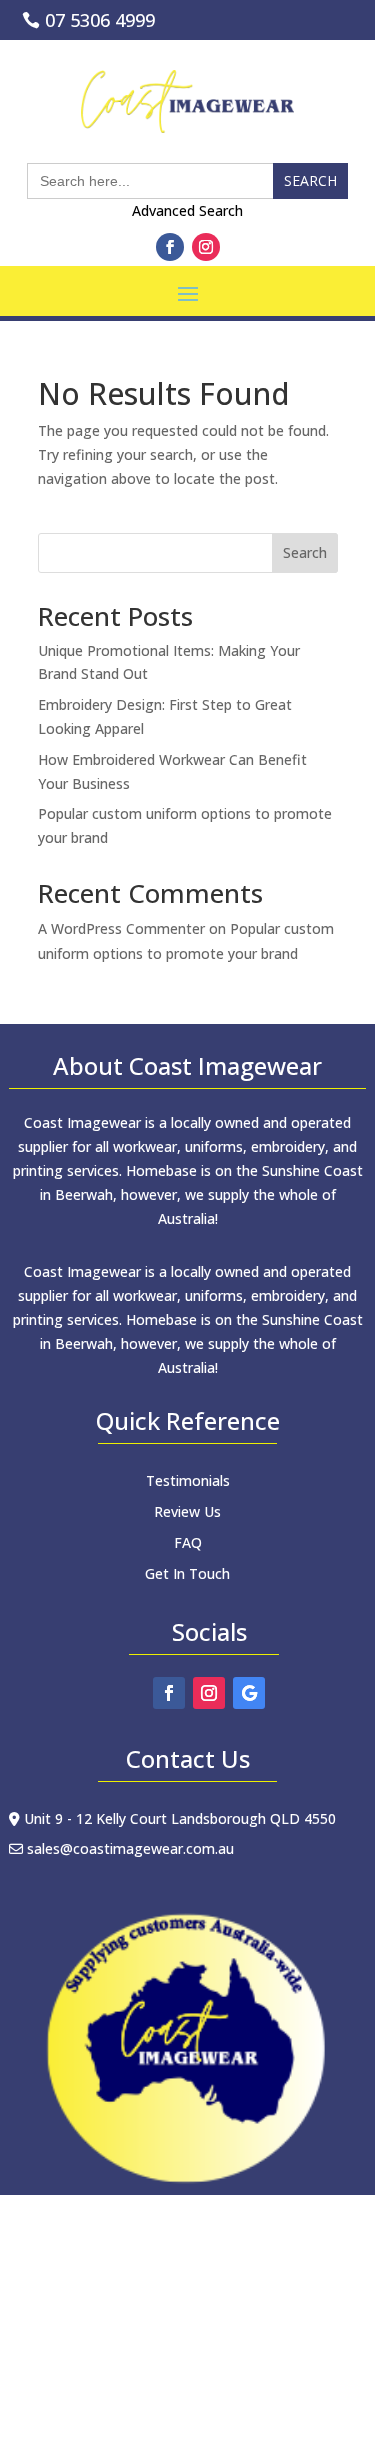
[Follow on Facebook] (170, 247)
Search (305, 552)
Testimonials (188, 1480)
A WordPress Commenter (121, 928)
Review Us (187, 1511)
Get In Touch (187, 1573)
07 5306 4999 (100, 20)
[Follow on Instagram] (206, 247)
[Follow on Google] (249, 1693)
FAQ (188, 1542)
